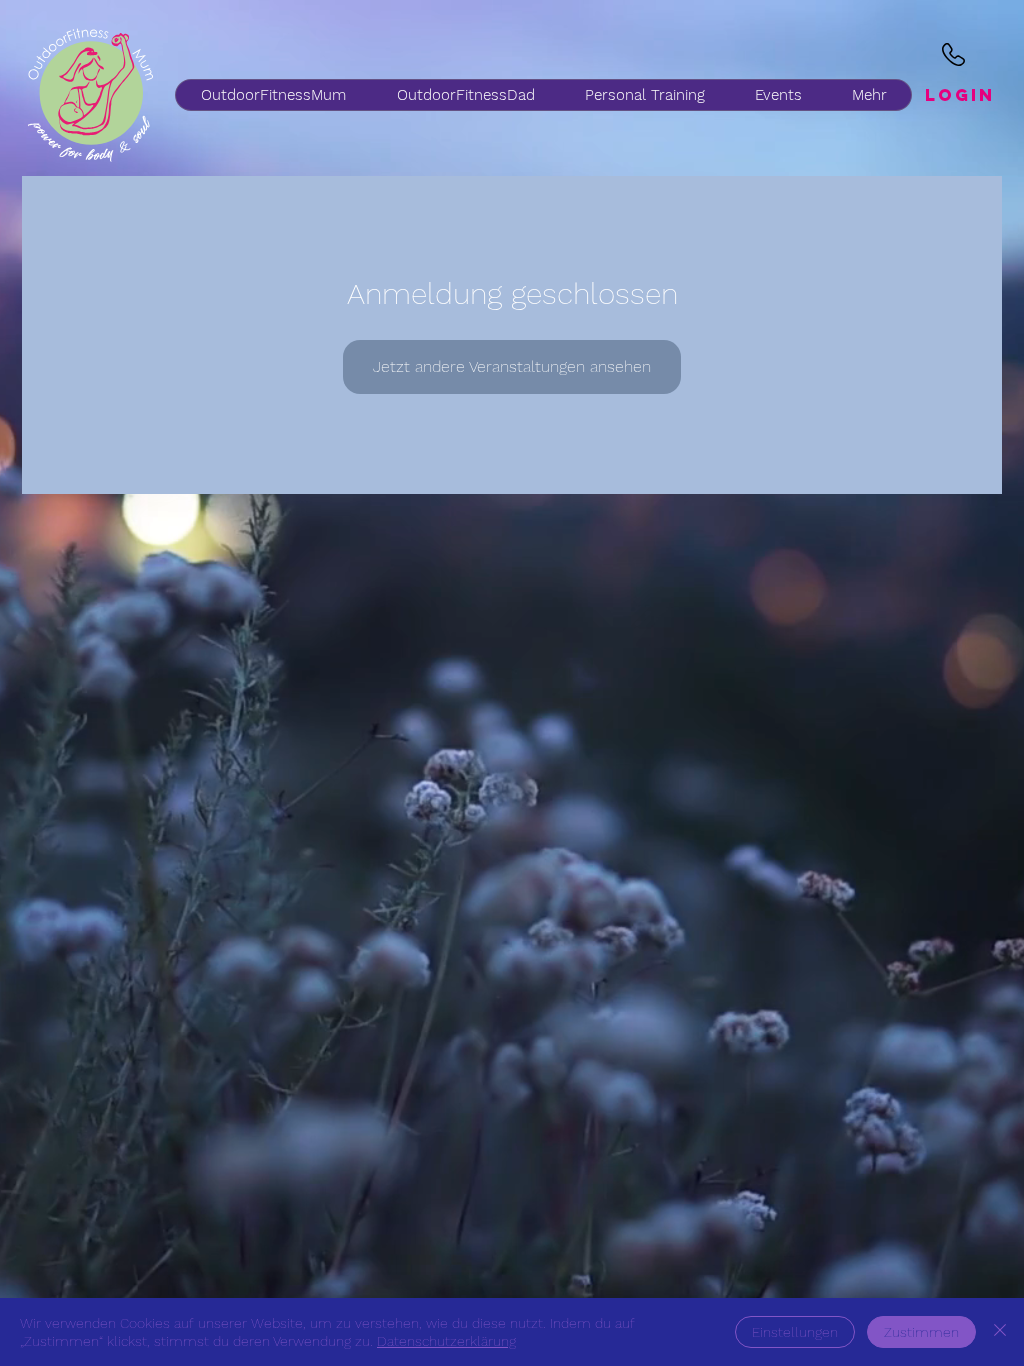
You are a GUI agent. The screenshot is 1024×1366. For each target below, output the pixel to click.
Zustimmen (921, 1332)
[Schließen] (1000, 1332)
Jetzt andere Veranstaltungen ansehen (512, 366)
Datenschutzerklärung (446, 1341)
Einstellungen (795, 1332)
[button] (465, 95)
